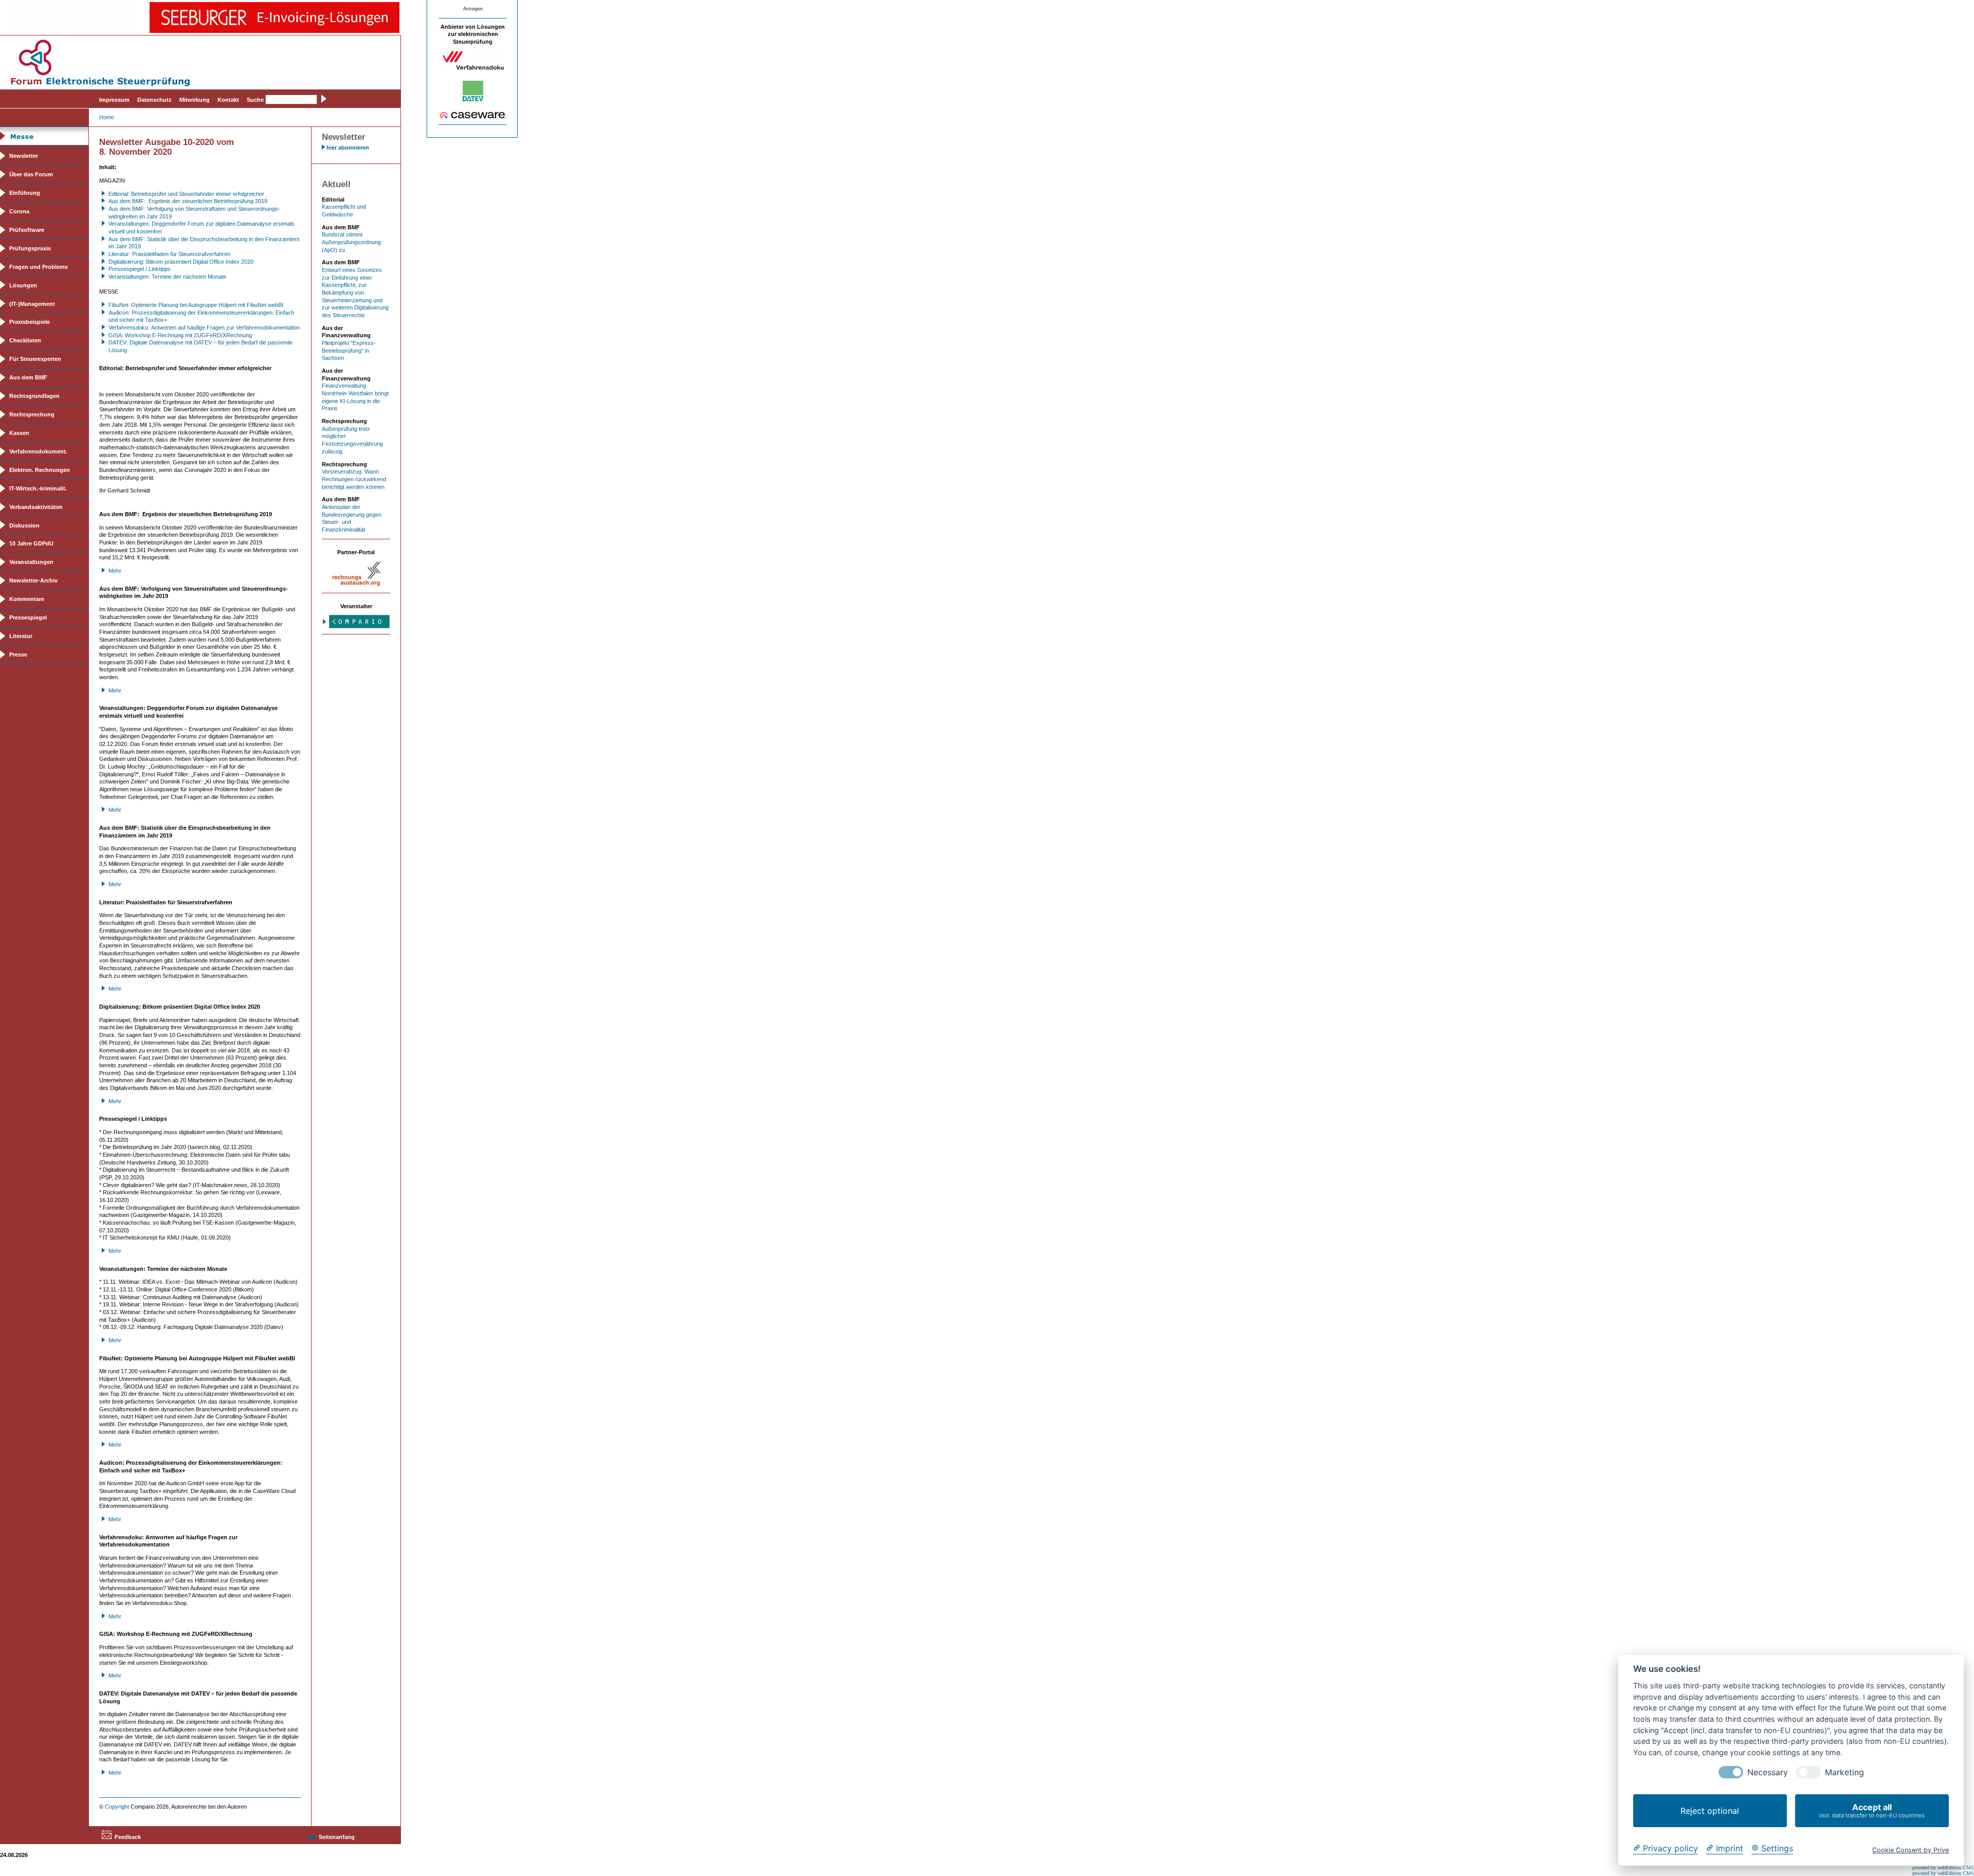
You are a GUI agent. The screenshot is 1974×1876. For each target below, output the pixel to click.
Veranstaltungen (31, 562)
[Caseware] (473, 117)
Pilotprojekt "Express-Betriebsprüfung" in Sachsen (349, 350)
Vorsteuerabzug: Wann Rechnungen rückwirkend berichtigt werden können (354, 479)
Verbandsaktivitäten (36, 507)
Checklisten (25, 340)
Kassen (19, 433)
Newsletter (24, 156)
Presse (18, 654)
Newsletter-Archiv (33, 580)
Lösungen (23, 285)
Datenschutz (154, 100)
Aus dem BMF (28, 377)
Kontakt (228, 100)
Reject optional (1710, 1811)
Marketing (1844, 1772)
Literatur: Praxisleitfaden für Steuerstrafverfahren (169, 254)
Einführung (25, 193)
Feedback (128, 1837)
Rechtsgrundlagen (34, 396)
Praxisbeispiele (30, 322)
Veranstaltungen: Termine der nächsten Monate (167, 277)
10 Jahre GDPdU (31, 543)
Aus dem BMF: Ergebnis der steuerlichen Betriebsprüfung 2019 (188, 201)
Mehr (115, 571)
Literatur (21, 636)
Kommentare (27, 599)
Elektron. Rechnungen (40, 470)
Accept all (1872, 1810)
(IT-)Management (32, 304)
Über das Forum (31, 174)
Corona (19, 211)
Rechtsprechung (32, 414)
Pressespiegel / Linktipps (140, 269)
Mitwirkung (195, 100)
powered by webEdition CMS (1943, 1868)
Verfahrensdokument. (38, 451)
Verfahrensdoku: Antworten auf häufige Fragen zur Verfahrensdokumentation (204, 327)
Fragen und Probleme (39, 267)
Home (107, 117)
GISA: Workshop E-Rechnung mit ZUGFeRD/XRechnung (180, 335)
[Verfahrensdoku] (473, 68)
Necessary (1768, 1772)
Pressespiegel (28, 617)
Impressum (114, 100)
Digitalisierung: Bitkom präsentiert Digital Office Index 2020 (181, 262)
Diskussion (24, 525)
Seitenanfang (337, 1837)
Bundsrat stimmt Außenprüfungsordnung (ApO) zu (351, 242)
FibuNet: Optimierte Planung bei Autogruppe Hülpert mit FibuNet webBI (196, 305)
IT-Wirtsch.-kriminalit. (38, 488)
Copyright (117, 1807)
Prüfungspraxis (30, 248)
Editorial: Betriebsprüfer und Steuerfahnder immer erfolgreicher (186, 194)
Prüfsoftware (27, 230)
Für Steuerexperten (35, 359)
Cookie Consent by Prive (1911, 1850)
